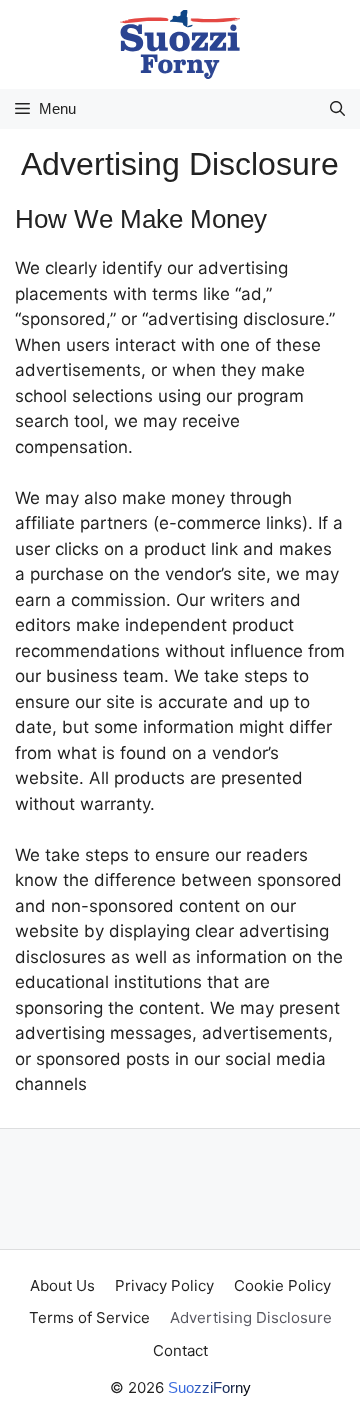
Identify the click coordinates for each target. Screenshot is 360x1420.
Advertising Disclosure (251, 1317)
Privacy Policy (164, 1285)
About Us (62, 1285)
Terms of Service (89, 1317)
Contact (180, 1350)
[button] (337, 109)
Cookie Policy (282, 1285)
